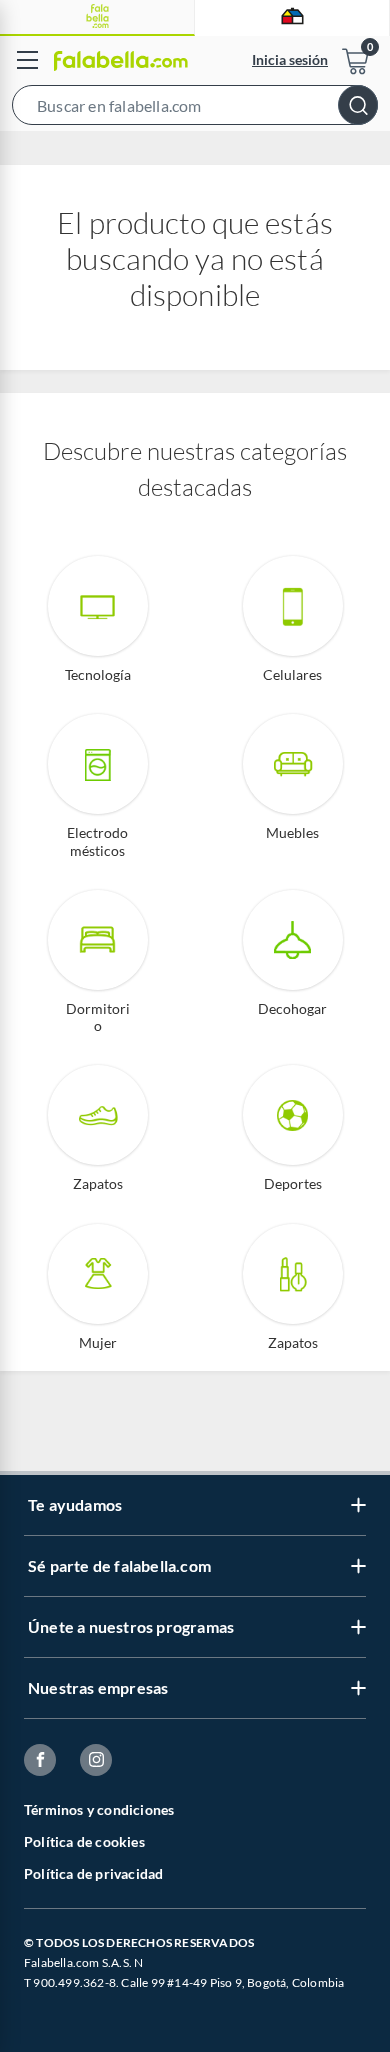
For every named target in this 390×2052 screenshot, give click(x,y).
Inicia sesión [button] (290, 59)
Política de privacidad (93, 1873)
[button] (195, 109)
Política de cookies (84, 1841)
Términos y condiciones (99, 1809)
